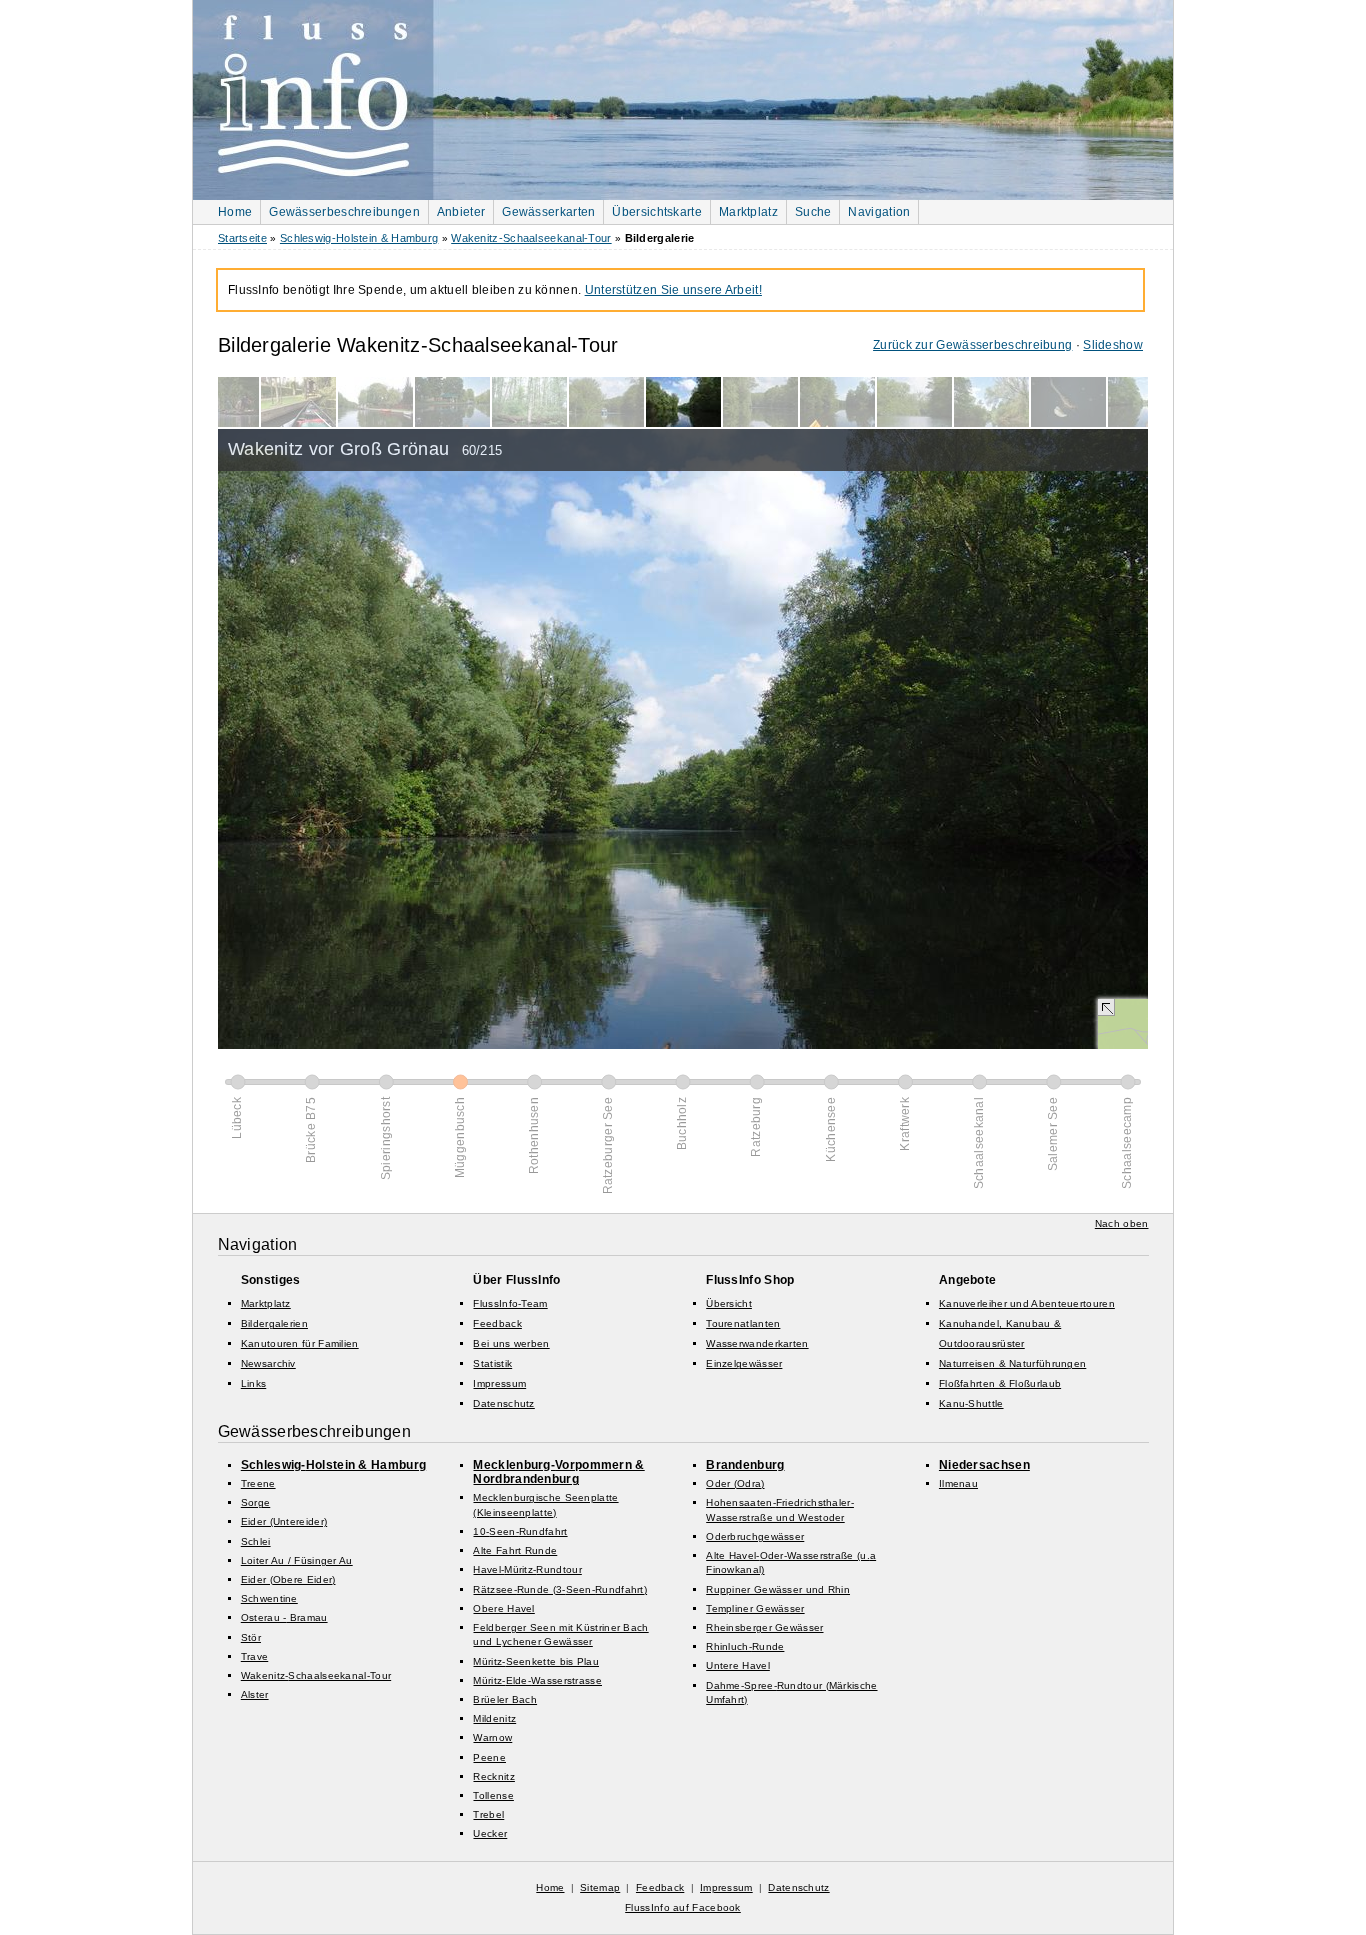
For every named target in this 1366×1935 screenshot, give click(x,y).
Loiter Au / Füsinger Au (297, 1560)
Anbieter (461, 212)
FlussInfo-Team (510, 1303)
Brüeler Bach (505, 1699)
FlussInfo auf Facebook (683, 1907)
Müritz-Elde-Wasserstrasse (537, 1680)
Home (235, 212)
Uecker (490, 1833)
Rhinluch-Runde (745, 1646)
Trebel (488, 1814)
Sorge (256, 1502)
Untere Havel (738, 1665)
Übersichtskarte (657, 212)
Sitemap (600, 1887)
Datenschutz (503, 1403)
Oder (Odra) (735, 1483)
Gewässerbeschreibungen (344, 212)
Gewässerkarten (548, 212)
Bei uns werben (511, 1343)
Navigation (879, 212)
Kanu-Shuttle (971, 1403)
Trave (255, 1656)
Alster (255, 1694)
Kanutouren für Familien (300, 1343)
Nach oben (1122, 1223)
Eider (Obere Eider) (288, 1579)
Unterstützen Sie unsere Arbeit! (673, 290)
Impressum (499, 1383)
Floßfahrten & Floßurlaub (1000, 1383)
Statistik (492, 1363)
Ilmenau (958, 1483)
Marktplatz (748, 212)
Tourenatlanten (743, 1323)
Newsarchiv (268, 1363)
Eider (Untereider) (284, 1521)
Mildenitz (494, 1718)
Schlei (256, 1541)
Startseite (242, 238)
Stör (251, 1637)
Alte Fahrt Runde (515, 1550)
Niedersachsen (984, 1465)
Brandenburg (745, 1465)
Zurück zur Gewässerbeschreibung (972, 345)
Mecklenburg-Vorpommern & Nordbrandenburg (558, 1472)
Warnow (492, 1737)
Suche (813, 212)
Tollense (493, 1795)
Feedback (497, 1323)
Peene (489, 1757)
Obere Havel (503, 1608)
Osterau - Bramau (284, 1617)
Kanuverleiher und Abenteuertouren (1027, 1303)
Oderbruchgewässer (755, 1536)
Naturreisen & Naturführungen (1012, 1363)
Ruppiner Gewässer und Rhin (778, 1589)
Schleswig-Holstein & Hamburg (359, 238)
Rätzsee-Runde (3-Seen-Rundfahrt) (560, 1589)
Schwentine (269, 1598)
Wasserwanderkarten (757, 1343)
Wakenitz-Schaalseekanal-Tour (531, 238)
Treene (258, 1483)
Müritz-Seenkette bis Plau (536, 1661)
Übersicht (729, 1303)
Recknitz (493, 1776)
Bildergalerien (274, 1323)
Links (254, 1383)
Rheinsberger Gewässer (764, 1627)
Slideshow (1113, 345)
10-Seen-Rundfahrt (520, 1531)
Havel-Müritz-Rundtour (527, 1569)
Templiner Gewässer (755, 1608)
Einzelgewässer (744, 1363)
